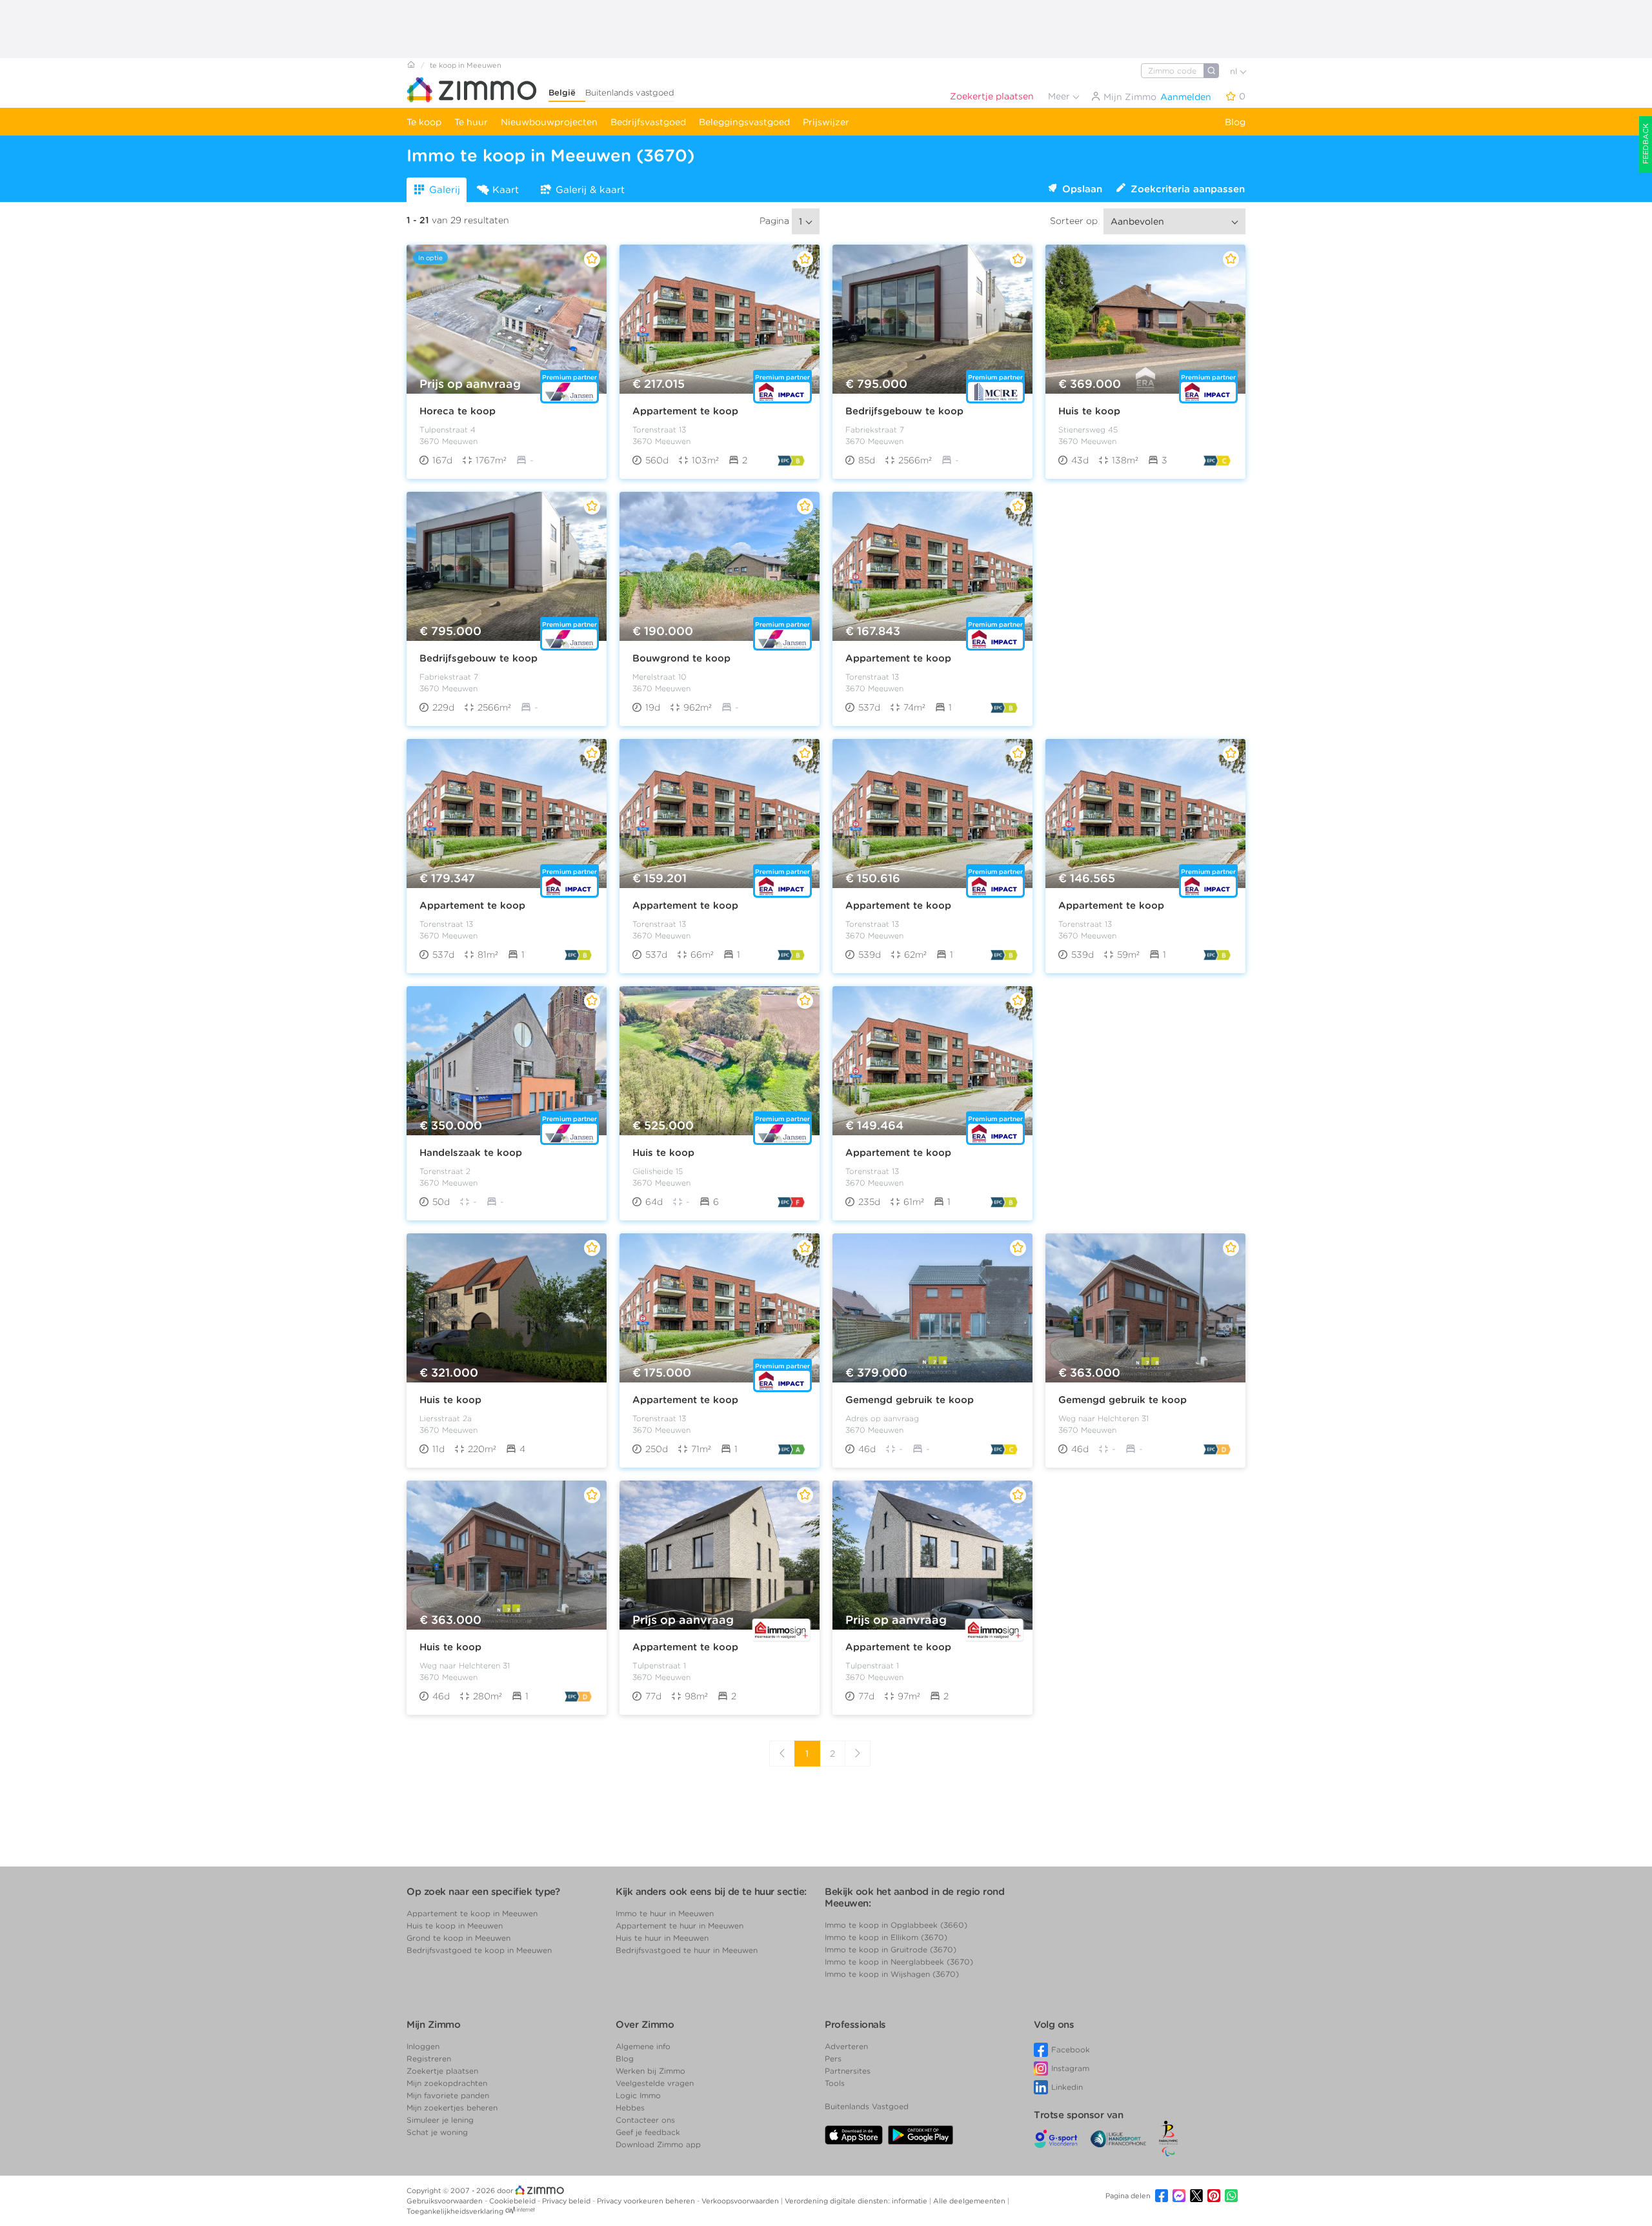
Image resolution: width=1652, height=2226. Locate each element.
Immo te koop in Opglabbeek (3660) (896, 1925)
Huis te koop (1089, 411)
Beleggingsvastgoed (744, 122)
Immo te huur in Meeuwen (665, 1913)
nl (1235, 71)
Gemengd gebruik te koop (910, 1400)
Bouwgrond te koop (681, 658)
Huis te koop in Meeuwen (455, 1926)
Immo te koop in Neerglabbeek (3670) (899, 1962)
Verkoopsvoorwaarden (741, 2201)
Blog (1235, 122)
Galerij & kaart (590, 190)
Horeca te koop (458, 411)
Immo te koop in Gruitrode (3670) (891, 1949)
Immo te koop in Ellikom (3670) (886, 1937)
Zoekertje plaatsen (992, 96)
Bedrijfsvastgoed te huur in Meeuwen (687, 1950)
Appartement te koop (685, 411)
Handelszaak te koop (471, 1153)
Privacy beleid (567, 2201)
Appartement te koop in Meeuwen (472, 1913)
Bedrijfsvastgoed (648, 122)
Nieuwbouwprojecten (549, 122)
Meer (1060, 96)
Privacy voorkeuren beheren (647, 2201)
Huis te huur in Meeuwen (662, 1938)
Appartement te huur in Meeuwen (680, 1926)
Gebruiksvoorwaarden (446, 2201)
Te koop (424, 122)
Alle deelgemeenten (970, 2201)
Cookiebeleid (513, 2201)
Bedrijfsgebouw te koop (904, 411)
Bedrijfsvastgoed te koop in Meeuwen (479, 1950)
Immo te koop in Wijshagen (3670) (892, 1974)
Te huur (471, 122)
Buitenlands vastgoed (630, 93)
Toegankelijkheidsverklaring (455, 2211)
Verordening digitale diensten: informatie (857, 2201)
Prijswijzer (826, 122)
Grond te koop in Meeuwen (458, 1938)
